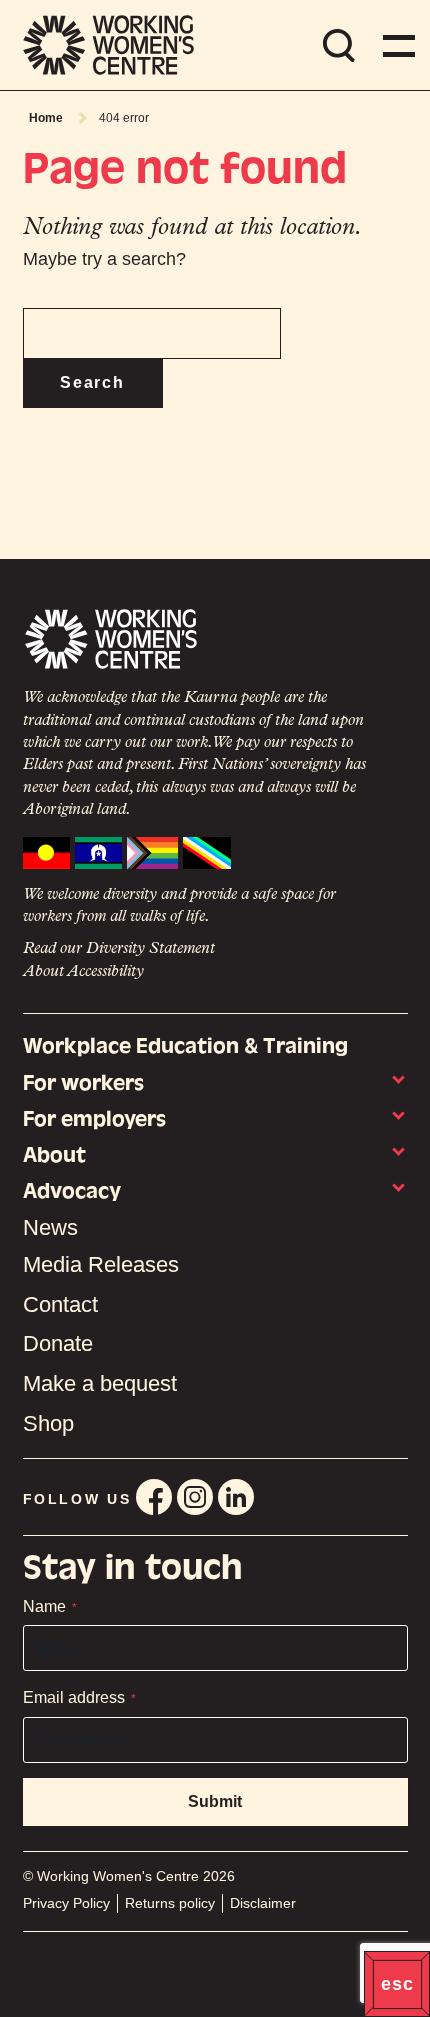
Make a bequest (100, 1383)
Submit (215, 1801)
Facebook (154, 1497)
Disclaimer (263, 1903)
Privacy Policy (66, 1903)
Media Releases (101, 1264)
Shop (48, 1423)
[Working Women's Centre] (108, 45)
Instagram (195, 1497)
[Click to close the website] (397, 1984)
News (50, 1228)
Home (46, 118)
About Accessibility (83, 972)
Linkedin (236, 1497)
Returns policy (170, 1903)
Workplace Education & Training (185, 1045)
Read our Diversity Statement (119, 949)
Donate (58, 1343)
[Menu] (395, 45)
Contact (60, 1304)
